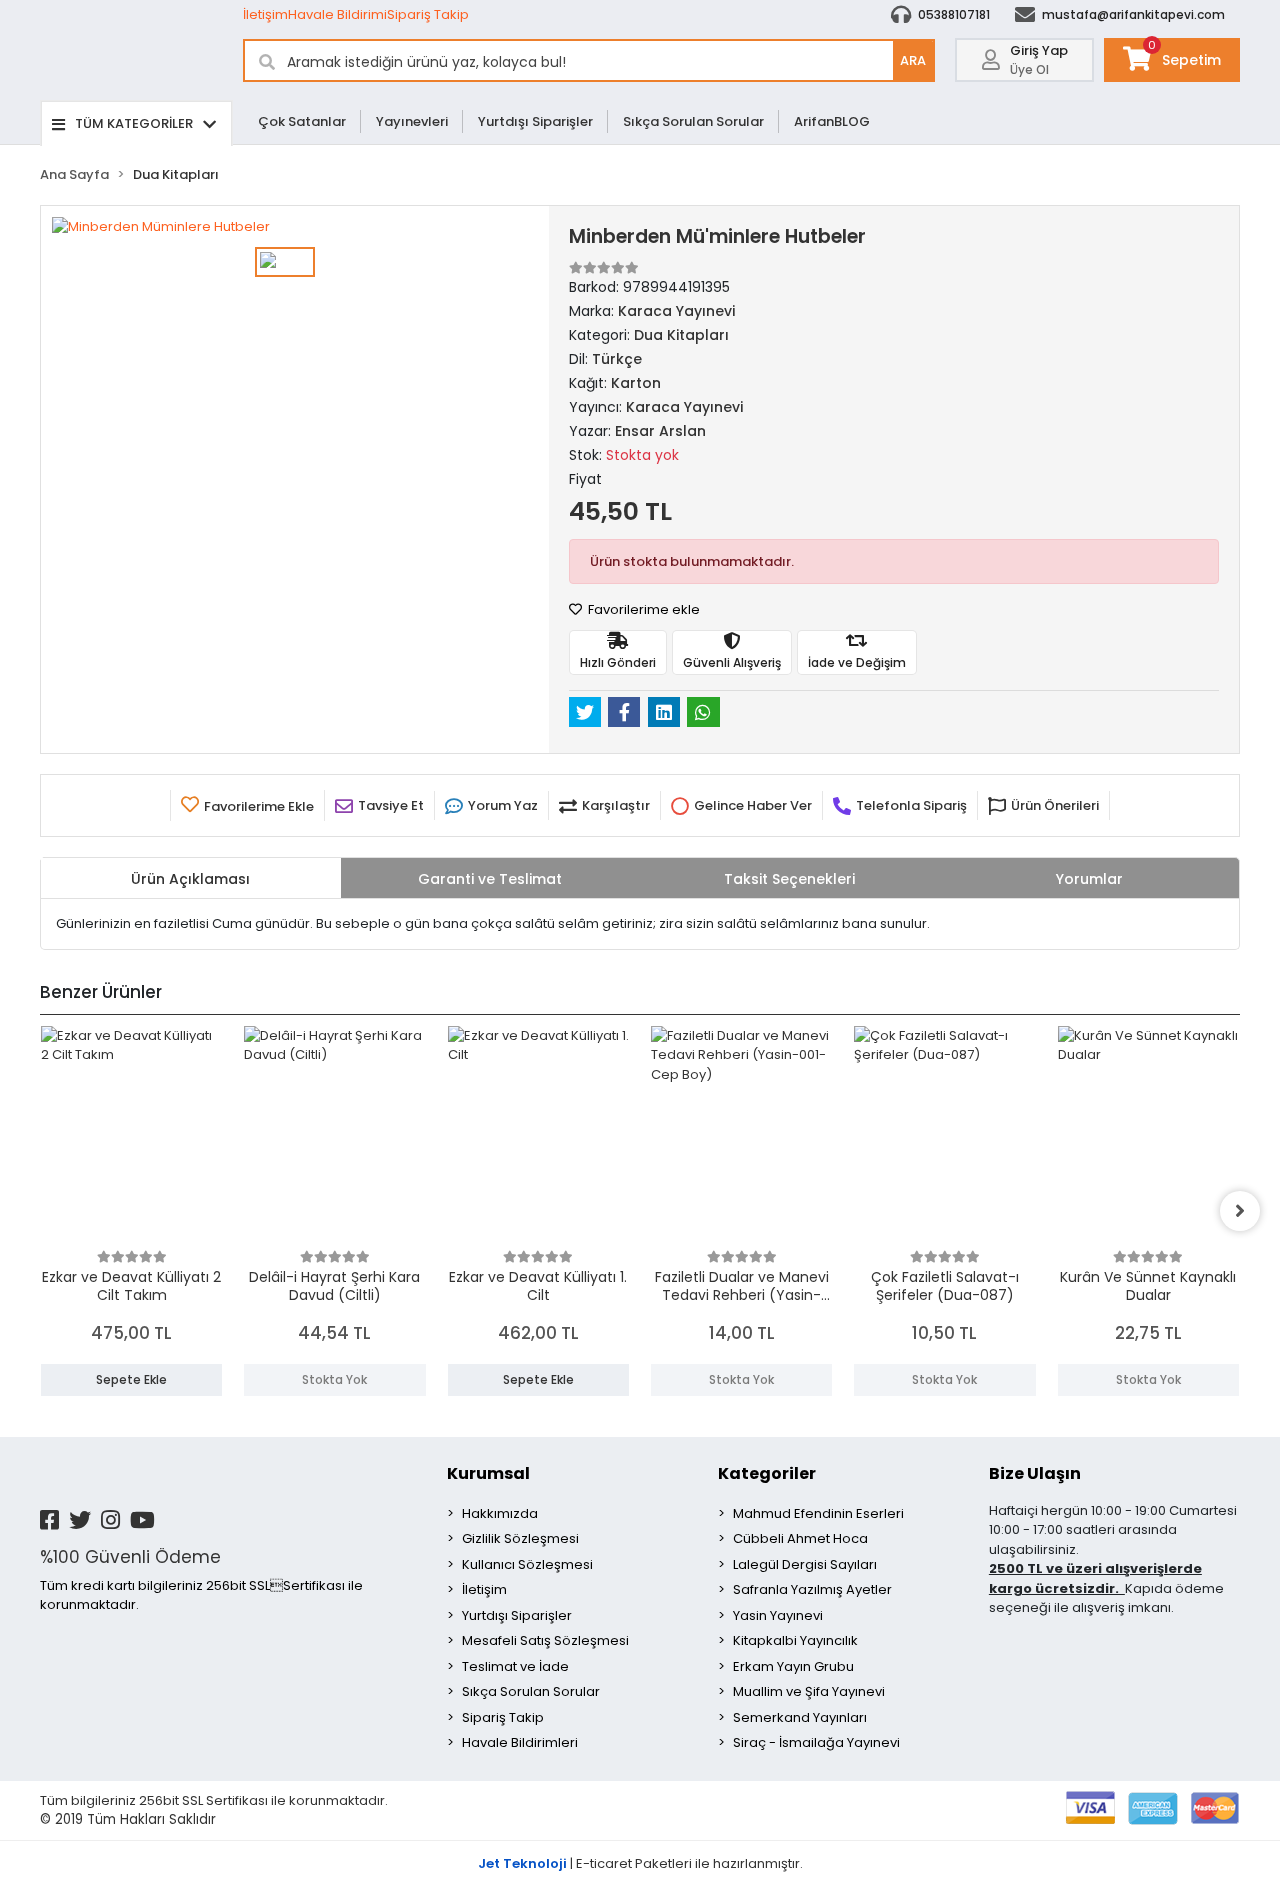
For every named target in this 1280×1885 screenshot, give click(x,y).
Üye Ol (1029, 69)
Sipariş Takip (428, 14)
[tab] (191, 878)
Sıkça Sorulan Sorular (693, 121)
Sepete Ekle (131, 1379)
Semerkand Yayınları (800, 1717)
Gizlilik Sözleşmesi (520, 1538)
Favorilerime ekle (642, 609)
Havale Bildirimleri (520, 1742)
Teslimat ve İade (515, 1666)
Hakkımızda (500, 1513)
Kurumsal (488, 1473)
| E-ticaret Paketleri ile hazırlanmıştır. (640, 1863)
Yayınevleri (412, 121)
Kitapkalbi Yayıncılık (795, 1640)
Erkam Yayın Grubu (793, 1666)
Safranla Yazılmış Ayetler (812, 1589)
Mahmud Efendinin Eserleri (818, 1513)
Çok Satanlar (302, 121)
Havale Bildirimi (337, 14)
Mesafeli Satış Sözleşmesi (545, 1640)
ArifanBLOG (832, 121)
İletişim (265, 14)
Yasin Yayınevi (778, 1615)
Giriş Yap (1039, 50)
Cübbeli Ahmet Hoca (800, 1538)
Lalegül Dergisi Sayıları (805, 1564)
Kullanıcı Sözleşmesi (527, 1564)
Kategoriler (767, 1473)
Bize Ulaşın (1035, 1473)
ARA (913, 60)
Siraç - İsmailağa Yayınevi (816, 1742)
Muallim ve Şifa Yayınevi (809, 1691)
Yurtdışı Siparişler (535, 121)
